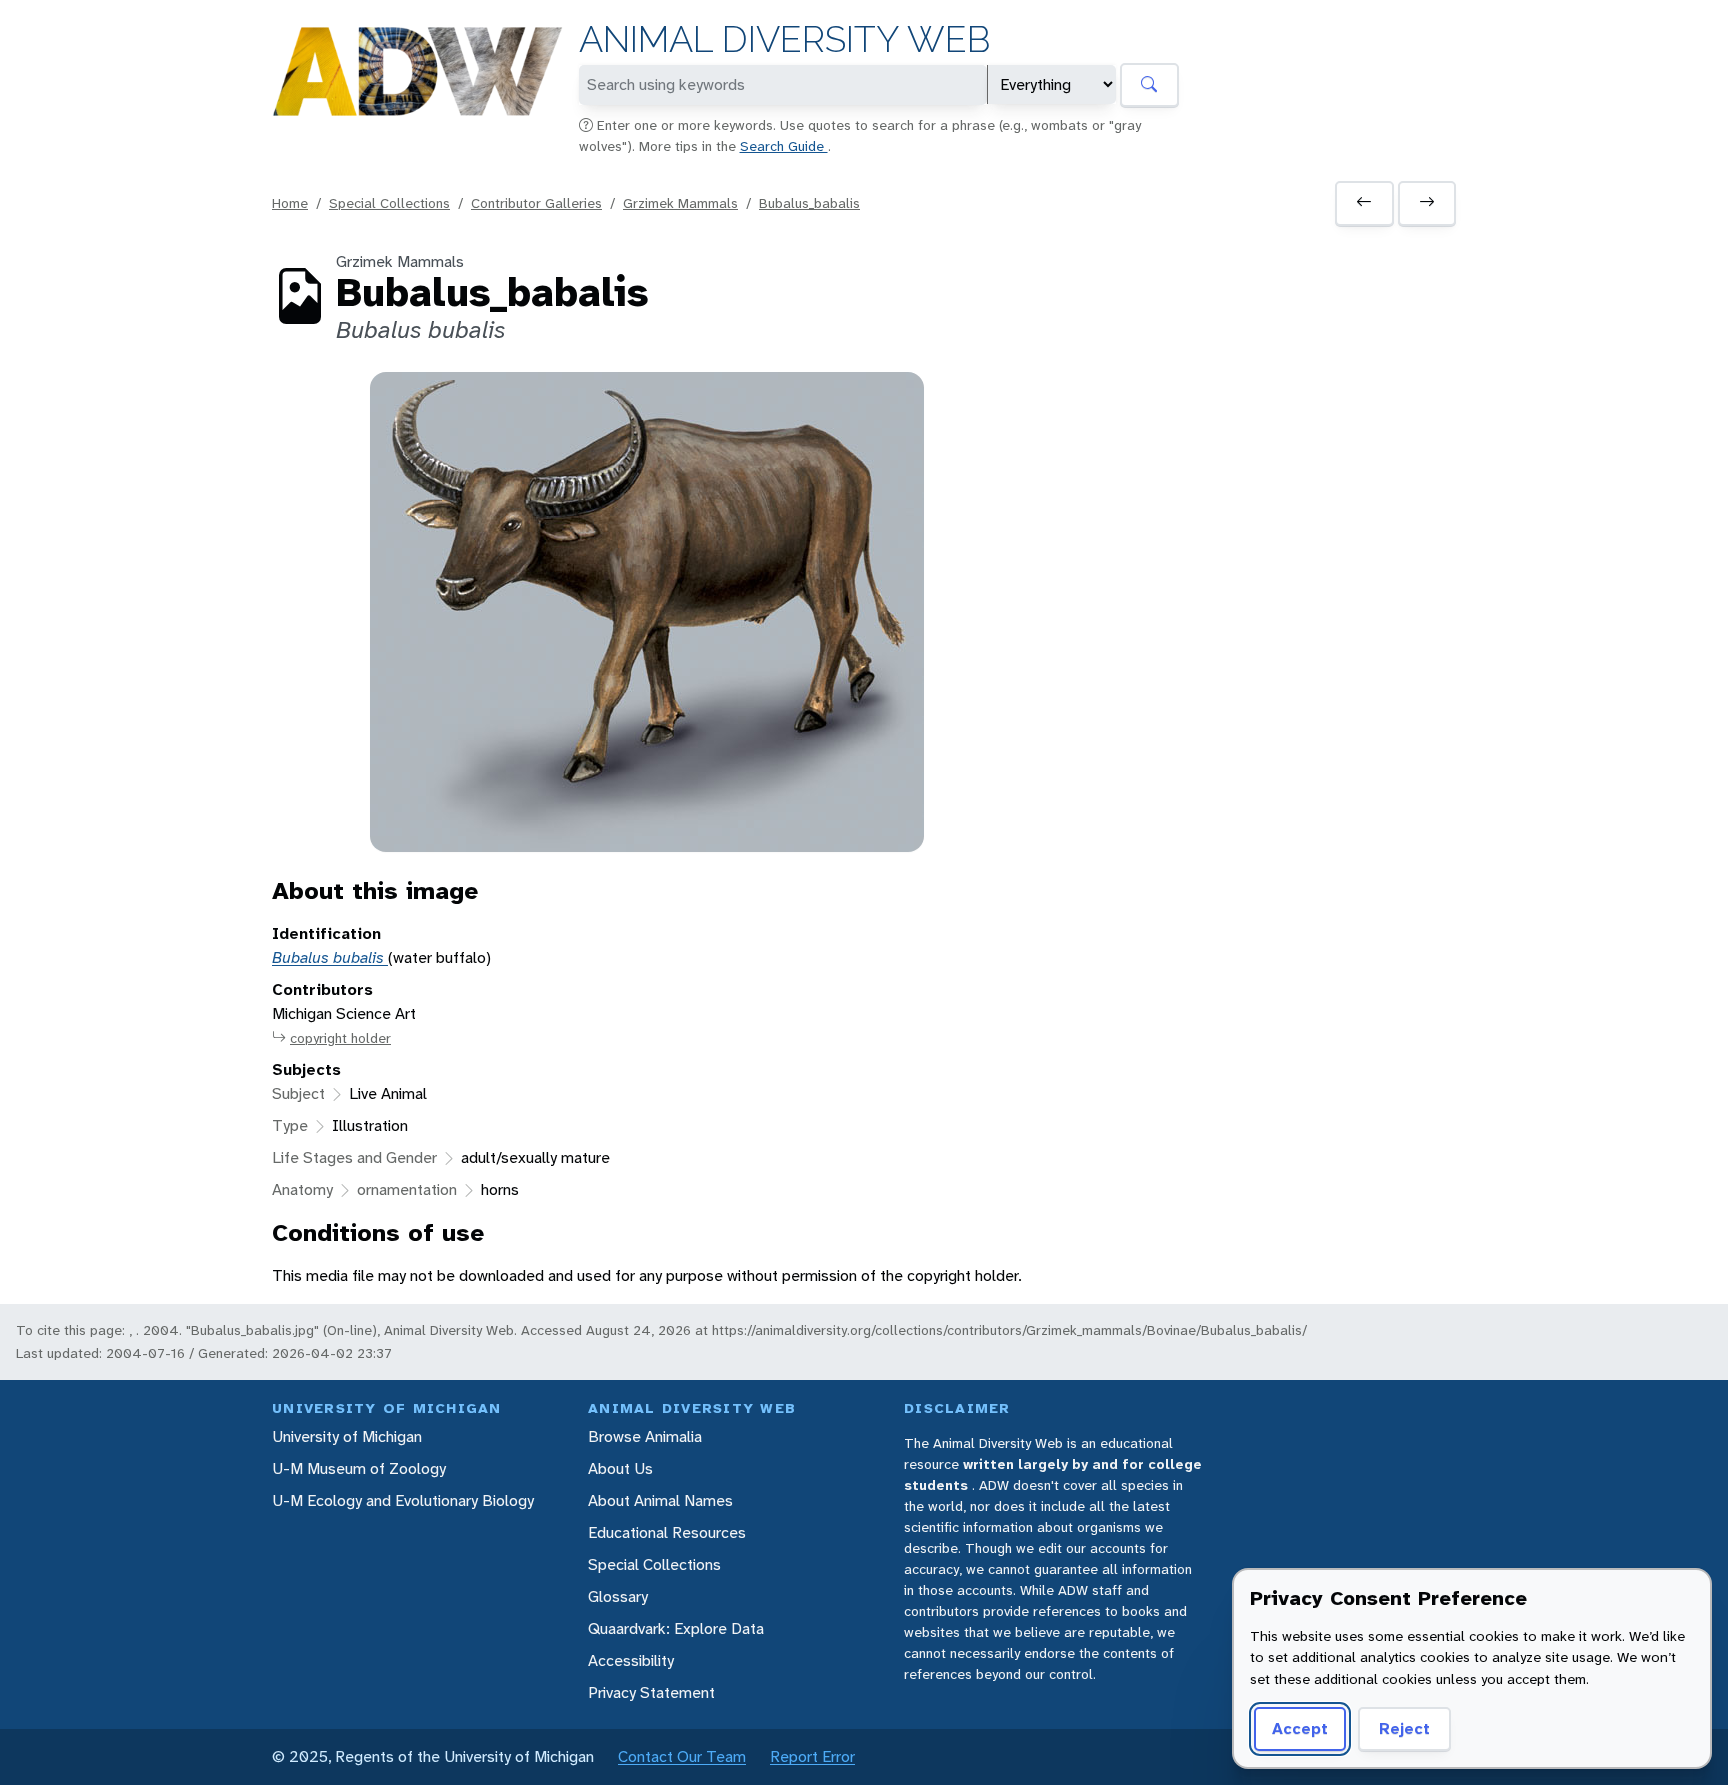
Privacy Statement (651, 1692)
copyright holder (340, 1038)
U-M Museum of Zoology (359, 1468)
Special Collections (389, 203)
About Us (620, 1468)
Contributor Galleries (536, 203)
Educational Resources (667, 1532)
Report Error (812, 1756)
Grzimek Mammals (680, 203)
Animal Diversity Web (784, 39)
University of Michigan (347, 1436)
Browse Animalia (645, 1436)
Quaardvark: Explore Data (676, 1628)
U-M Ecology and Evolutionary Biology (403, 1500)
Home (290, 203)
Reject (1404, 1728)
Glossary (618, 1596)
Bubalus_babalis (809, 203)
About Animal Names (660, 1500)
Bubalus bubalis (330, 957)
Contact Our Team (682, 1756)
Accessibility (631, 1660)
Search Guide (784, 146)
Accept (1300, 1728)
